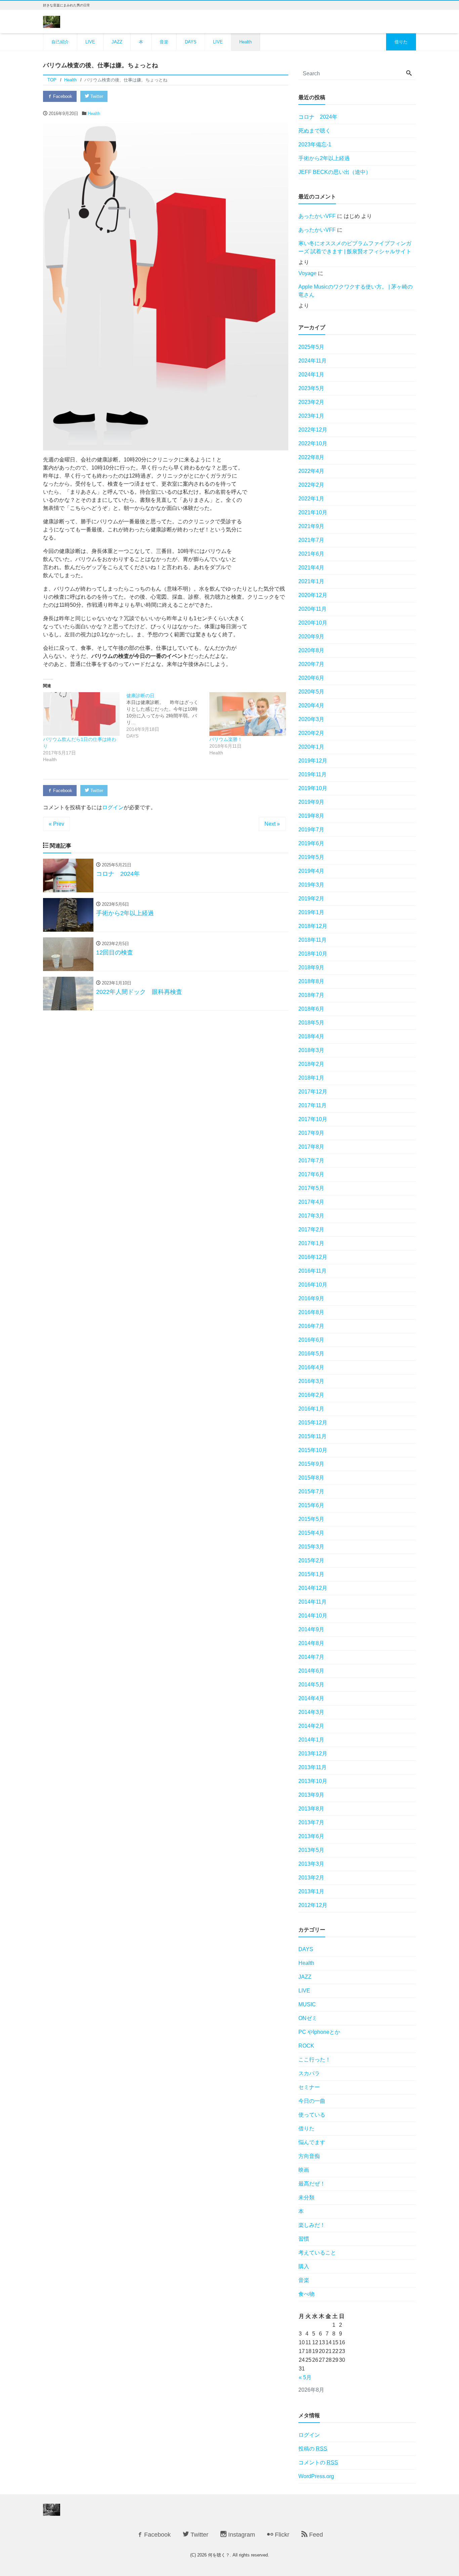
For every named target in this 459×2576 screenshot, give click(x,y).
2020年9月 (311, 637)
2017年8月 (311, 1147)
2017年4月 (311, 1202)
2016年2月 (311, 1395)
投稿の (313, 2449)
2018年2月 (311, 1064)
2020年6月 (311, 678)
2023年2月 (311, 402)
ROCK (306, 2046)
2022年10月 (313, 443)
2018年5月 (311, 1023)
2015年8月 (311, 1478)
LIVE (90, 42)
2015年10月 (313, 1450)
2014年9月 (311, 1629)
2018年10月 (313, 954)
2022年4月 (311, 471)
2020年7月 (311, 664)
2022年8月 (311, 457)
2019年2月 (311, 899)
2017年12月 (313, 1092)
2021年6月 (311, 554)
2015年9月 (311, 1464)
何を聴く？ (219, 2555)
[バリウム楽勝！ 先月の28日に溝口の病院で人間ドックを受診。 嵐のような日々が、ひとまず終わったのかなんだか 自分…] (248, 714)
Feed (315, 2535)
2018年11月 (312, 940)
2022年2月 (311, 485)
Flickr (281, 2535)
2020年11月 (312, 609)
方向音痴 (309, 2156)
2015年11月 (312, 1436)
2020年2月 (311, 733)
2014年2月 (311, 1726)
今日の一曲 (312, 2101)
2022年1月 (311, 499)
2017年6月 (311, 1174)
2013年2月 (311, 1878)
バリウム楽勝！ (226, 739)
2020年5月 (311, 692)
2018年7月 (311, 995)
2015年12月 (313, 1423)
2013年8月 (311, 1809)
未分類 (306, 2197)
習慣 (304, 2239)
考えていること (317, 2253)
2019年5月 (311, 857)
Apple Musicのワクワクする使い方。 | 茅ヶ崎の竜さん (356, 291)
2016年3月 (311, 1381)
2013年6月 (311, 1836)
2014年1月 (311, 1740)
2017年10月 (313, 1119)
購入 (304, 2266)
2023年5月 (311, 388)
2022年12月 (313, 430)
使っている (312, 2115)
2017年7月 (311, 1161)
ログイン (113, 807)
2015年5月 (311, 1519)
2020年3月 (311, 719)
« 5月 (305, 2377)
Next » (272, 824)
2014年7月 (311, 1657)
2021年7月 (311, 540)
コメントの (318, 2462)
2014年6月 (311, 1671)
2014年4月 (311, 1698)
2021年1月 (311, 581)
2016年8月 (311, 1312)
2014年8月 (311, 1643)
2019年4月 (311, 871)
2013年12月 (313, 1753)
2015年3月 (311, 1547)
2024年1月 (311, 375)
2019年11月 (312, 774)
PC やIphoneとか (319, 2032)
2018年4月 (311, 1036)
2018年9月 (311, 967)
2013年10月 (313, 1781)
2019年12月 (313, 761)
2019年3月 (311, 885)
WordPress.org (316, 2476)
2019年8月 (311, 816)
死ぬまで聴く (315, 131)
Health (245, 42)
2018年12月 (313, 926)
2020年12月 (313, 595)
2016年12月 (313, 1257)
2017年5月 (311, 1188)
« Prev (56, 824)
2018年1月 (311, 1078)
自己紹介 (60, 42)
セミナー (309, 2087)
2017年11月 (312, 1105)
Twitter (96, 96)
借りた (401, 42)
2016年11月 (312, 1271)
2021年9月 (311, 526)
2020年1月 (311, 747)
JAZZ (117, 42)
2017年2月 (311, 1229)
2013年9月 (311, 1795)
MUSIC (307, 2004)
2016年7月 (311, 1326)
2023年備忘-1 (315, 144)
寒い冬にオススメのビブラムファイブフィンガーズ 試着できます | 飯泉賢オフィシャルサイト (355, 247)
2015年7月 (311, 1491)
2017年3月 (311, 1216)
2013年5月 (311, 1850)
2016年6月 (311, 1340)
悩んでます (312, 2142)
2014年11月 (312, 1602)
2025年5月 (311, 347)
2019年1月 (311, 912)
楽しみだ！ (312, 2225)
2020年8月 (311, 650)
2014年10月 (313, 1616)
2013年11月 (312, 1767)
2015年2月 (311, 1560)
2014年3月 (311, 1712)
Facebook (62, 96)
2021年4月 (311, 568)
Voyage (307, 273)
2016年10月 (313, 1285)
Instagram (241, 2535)
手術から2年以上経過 (324, 158)
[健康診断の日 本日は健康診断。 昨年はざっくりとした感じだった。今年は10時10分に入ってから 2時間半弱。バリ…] (168, 716)
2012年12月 (313, 1905)
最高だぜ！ (312, 2184)
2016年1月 (311, 1409)
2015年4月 (311, 1533)
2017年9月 (311, 1133)
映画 (304, 2170)
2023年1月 (311, 416)
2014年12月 (313, 1588)
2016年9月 (311, 1298)
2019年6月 (311, 843)
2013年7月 (311, 1822)
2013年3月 (311, 1864)
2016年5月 (311, 1354)
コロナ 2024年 (318, 117)
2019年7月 (311, 830)
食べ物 (306, 2294)
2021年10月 (313, 512)
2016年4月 (311, 1367)
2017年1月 (311, 1243)
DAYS (191, 42)
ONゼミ (308, 2018)
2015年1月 (311, 1574)
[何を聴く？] (52, 21)
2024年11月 (312, 361)
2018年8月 (311, 981)
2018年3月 (311, 1050)
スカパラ (309, 2073)
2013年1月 (311, 1891)
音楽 (164, 42)
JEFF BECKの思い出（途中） (335, 172)
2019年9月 (311, 802)
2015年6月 (311, 1505)
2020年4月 (311, 705)
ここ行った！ (315, 2060)
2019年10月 (313, 788)
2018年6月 (311, 1009)
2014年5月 (311, 1685)
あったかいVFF (317, 216)
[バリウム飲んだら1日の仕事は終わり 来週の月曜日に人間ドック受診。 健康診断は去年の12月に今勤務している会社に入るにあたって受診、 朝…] (81, 714)
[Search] (409, 74)
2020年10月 (313, 623)
